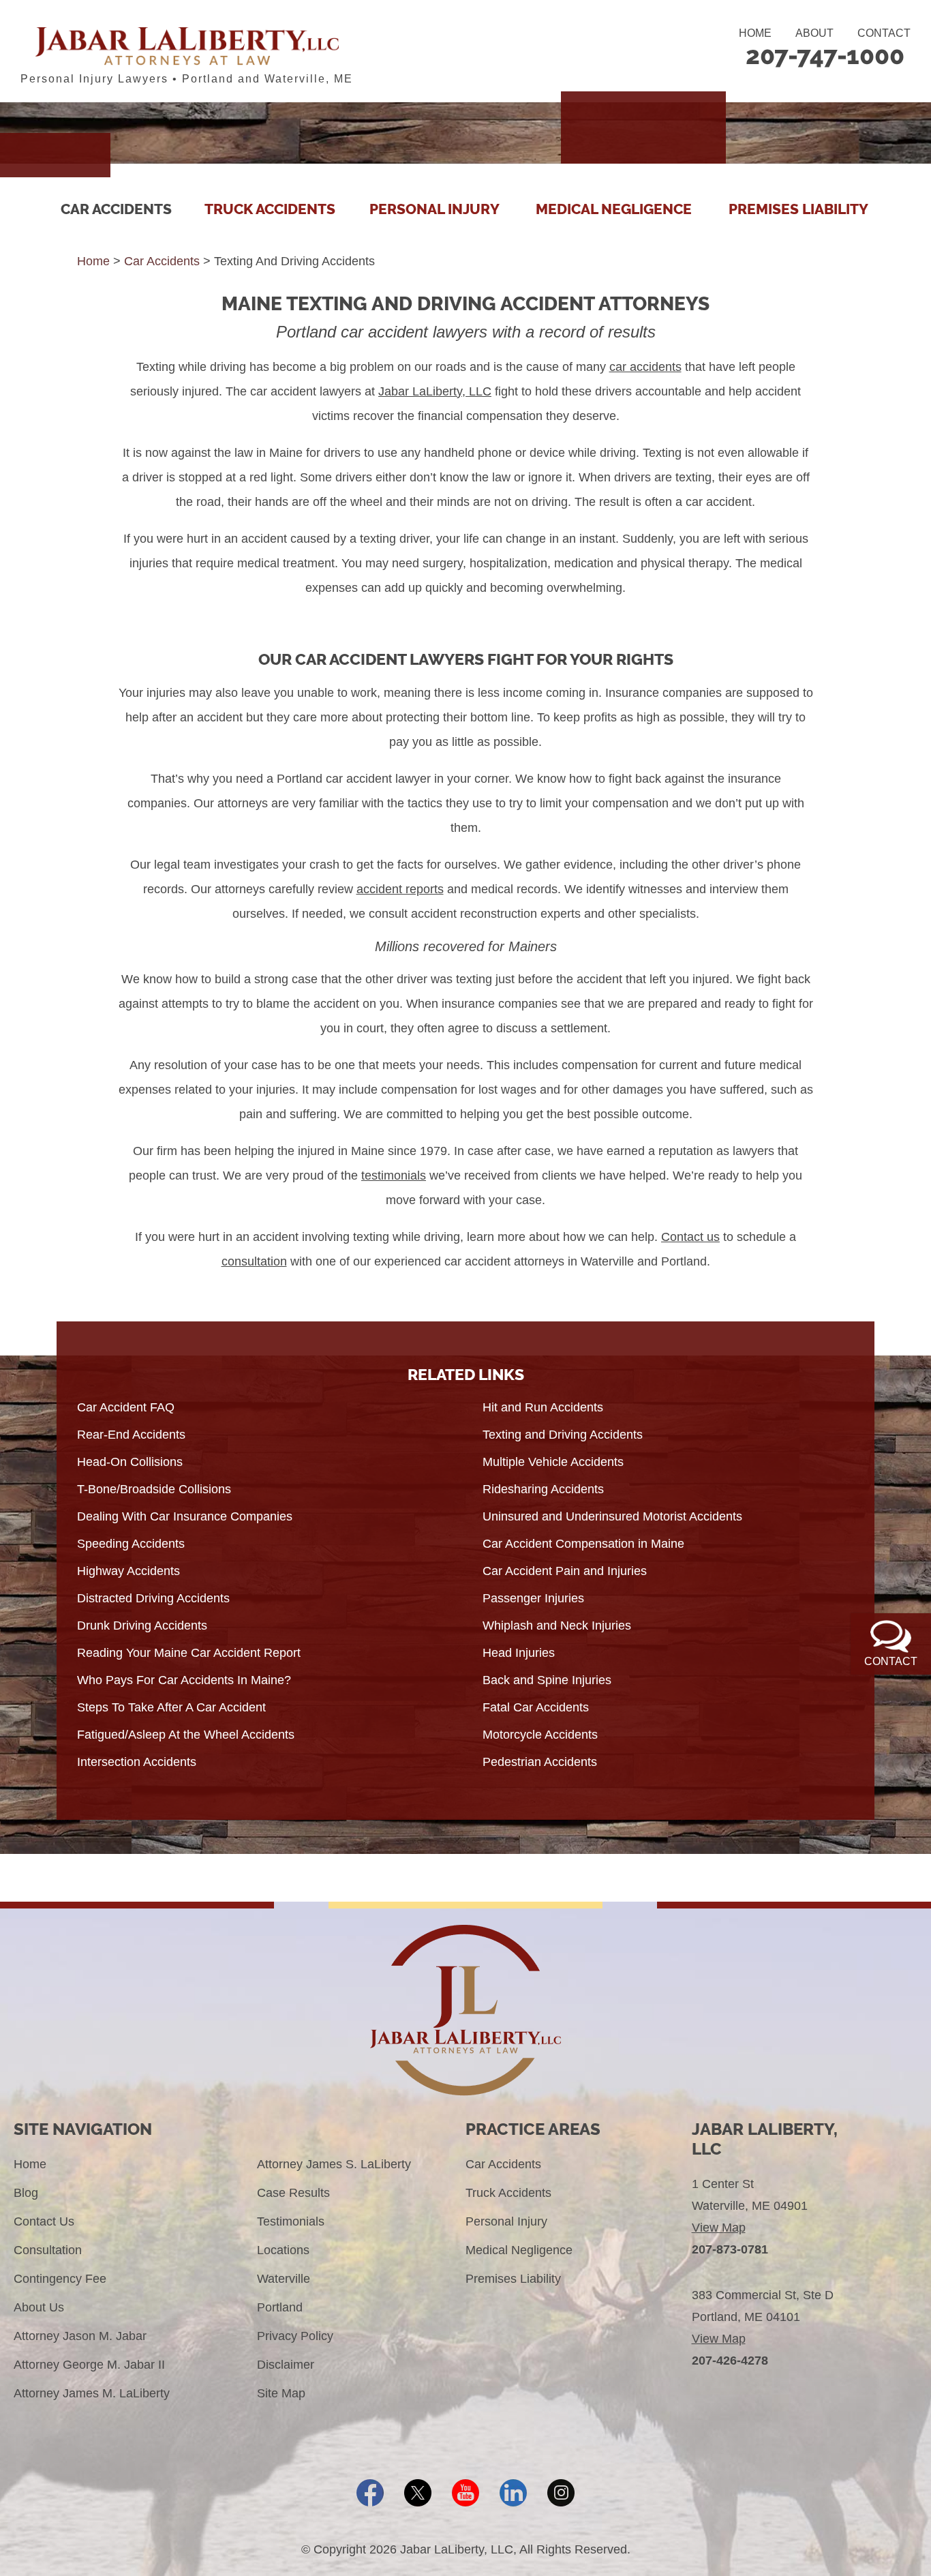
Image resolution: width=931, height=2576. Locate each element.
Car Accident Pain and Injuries (565, 1571)
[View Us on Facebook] (370, 2493)
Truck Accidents (270, 209)
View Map (719, 2228)
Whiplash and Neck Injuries (557, 1626)
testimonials (394, 1175)
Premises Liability (798, 209)
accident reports (400, 889)
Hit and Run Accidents (543, 1407)
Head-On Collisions (130, 1462)
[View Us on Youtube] (465, 2493)
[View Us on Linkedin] (513, 2493)
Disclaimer (286, 2365)
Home (755, 33)
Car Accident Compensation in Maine (583, 1544)
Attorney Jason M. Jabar (80, 2336)
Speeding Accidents (131, 1544)
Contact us (690, 1237)
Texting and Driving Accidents (563, 1435)
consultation (254, 1261)
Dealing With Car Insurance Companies (185, 1516)
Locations (283, 2250)
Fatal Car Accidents (536, 1707)
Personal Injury (434, 209)
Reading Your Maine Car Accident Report (189, 1653)
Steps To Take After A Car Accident (171, 1707)
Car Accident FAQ (126, 1407)
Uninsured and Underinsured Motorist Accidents (612, 1516)
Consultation (48, 2250)
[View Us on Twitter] (418, 2493)
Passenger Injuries (533, 1598)
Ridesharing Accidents (543, 1489)
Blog (26, 2193)
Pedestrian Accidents (540, 1762)
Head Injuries (519, 1653)
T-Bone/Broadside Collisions (154, 1489)
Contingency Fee (60, 2279)
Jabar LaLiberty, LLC (435, 391)
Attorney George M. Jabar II (89, 2365)
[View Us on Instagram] (561, 2493)
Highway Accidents (128, 1571)
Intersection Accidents (137, 1762)
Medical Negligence (614, 209)
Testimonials (291, 2221)
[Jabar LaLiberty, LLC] (187, 46)
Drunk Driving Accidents (142, 1626)
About (814, 33)
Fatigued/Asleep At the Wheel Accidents (186, 1735)
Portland (280, 2307)
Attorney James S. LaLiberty (334, 2164)
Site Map (281, 2393)
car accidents (645, 367)
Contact (884, 33)
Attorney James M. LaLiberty (92, 2393)
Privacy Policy (295, 2336)
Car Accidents (116, 209)
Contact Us (44, 2221)
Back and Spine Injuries (547, 1680)
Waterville (284, 2279)
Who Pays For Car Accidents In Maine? (184, 1680)
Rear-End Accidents (131, 1435)
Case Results (293, 2193)
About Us (39, 2307)
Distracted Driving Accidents (153, 1598)
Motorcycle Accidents (540, 1735)
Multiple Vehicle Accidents (553, 1462)
